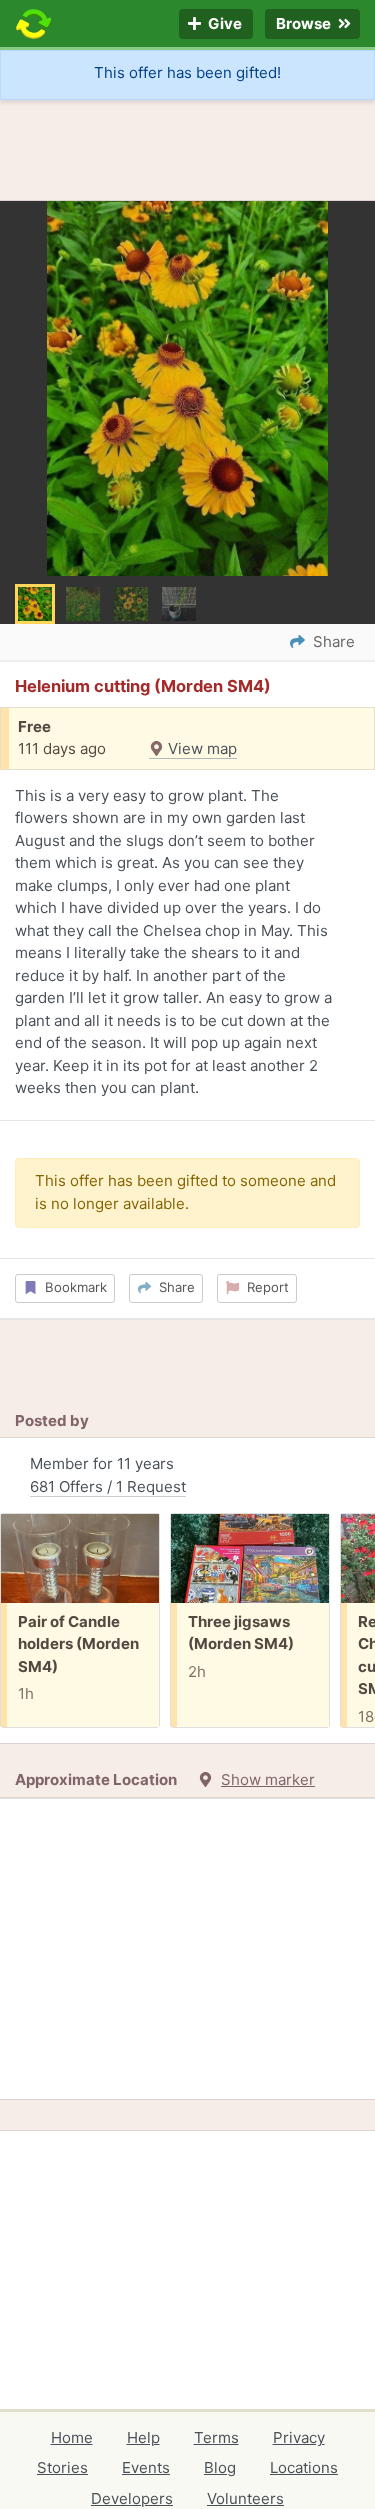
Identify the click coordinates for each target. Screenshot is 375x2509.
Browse (305, 24)
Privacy (299, 2437)
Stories (62, 2467)
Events (146, 2467)
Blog (220, 2467)
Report (264, 1287)
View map (200, 748)
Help (143, 2437)
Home (72, 2437)
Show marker (268, 1779)
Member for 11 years (108, 1475)
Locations (304, 2467)
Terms (216, 2437)
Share (173, 1287)
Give (223, 24)
